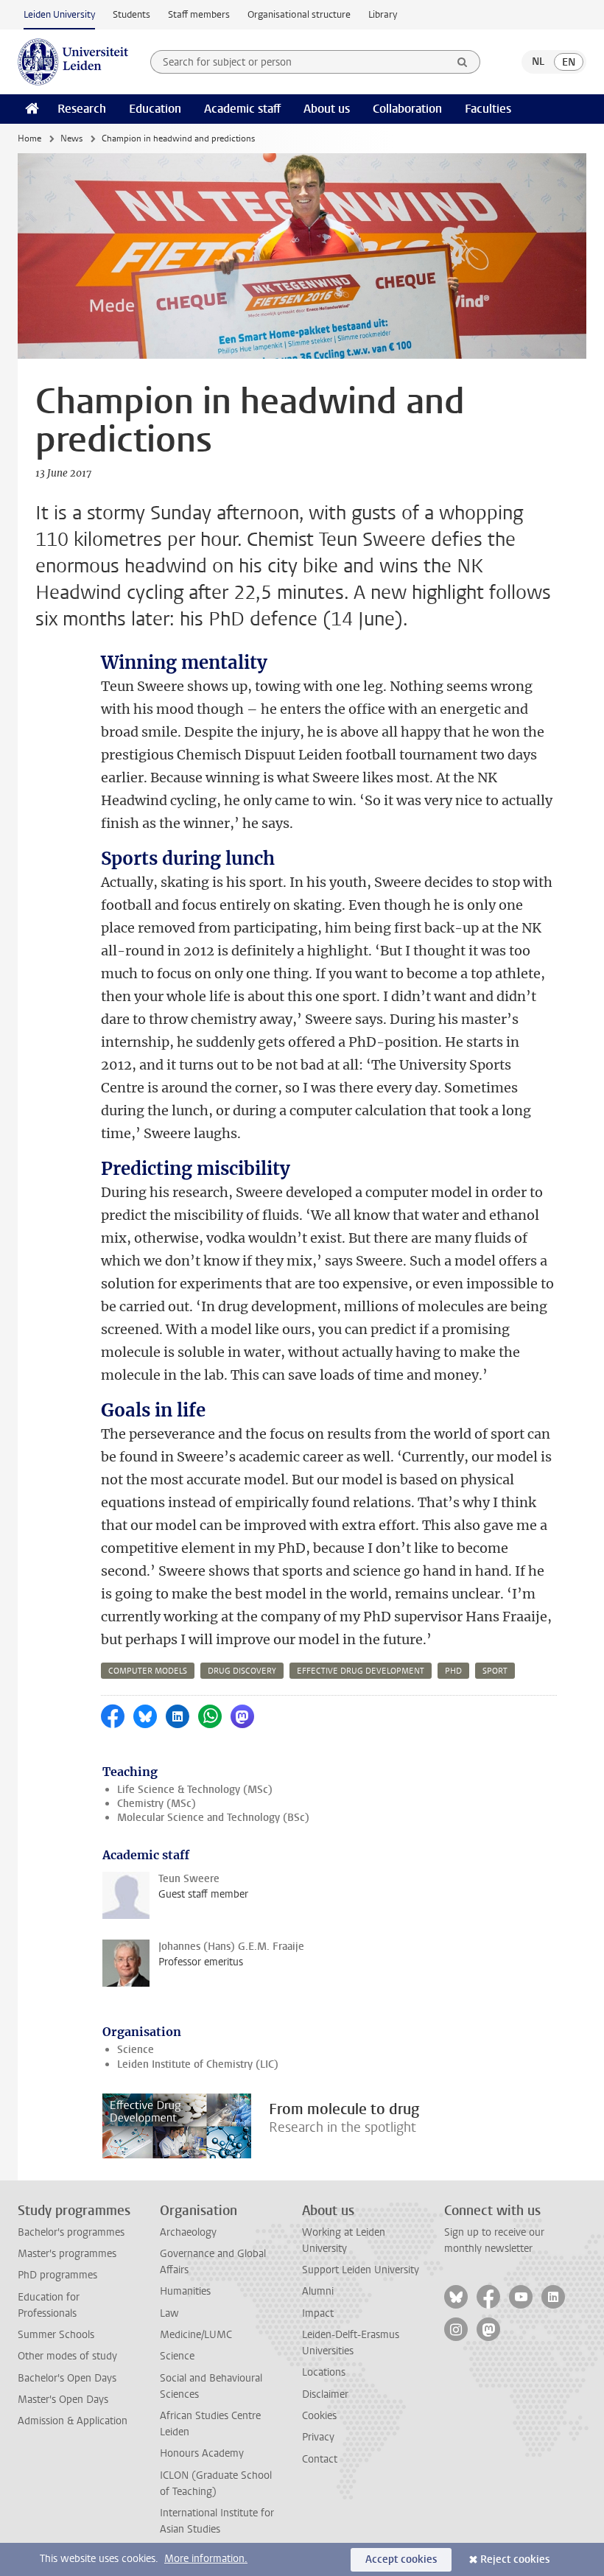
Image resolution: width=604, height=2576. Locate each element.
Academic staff (242, 109)
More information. (206, 2559)
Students (131, 14)
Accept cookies (401, 2559)
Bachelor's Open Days (67, 2378)
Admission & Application (73, 2421)
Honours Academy (202, 2453)
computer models (148, 1671)
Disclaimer (325, 2394)
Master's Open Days (63, 2400)
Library (383, 14)
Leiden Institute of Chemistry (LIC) (198, 2064)
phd (453, 1671)
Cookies (319, 2416)
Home (29, 138)
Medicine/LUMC (196, 2335)
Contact (320, 2459)
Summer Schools (56, 2335)
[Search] (463, 62)
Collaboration (407, 109)
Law (169, 2313)
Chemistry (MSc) (157, 1804)
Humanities (185, 2291)
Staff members (199, 14)
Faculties (488, 109)
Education (155, 109)
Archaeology (188, 2232)
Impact (318, 2313)
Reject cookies (515, 2559)
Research (82, 109)
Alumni (318, 2291)
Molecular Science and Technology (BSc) (213, 1818)
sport (495, 1671)
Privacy (318, 2437)
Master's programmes (67, 2254)
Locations (324, 2372)
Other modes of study (67, 2356)
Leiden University (59, 14)
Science (136, 2050)
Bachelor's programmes (71, 2232)
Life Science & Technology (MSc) (195, 1790)
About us (327, 109)
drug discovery (242, 1671)
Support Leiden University (361, 2270)
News (71, 138)
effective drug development (361, 1671)
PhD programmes (57, 2275)
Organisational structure (299, 14)
